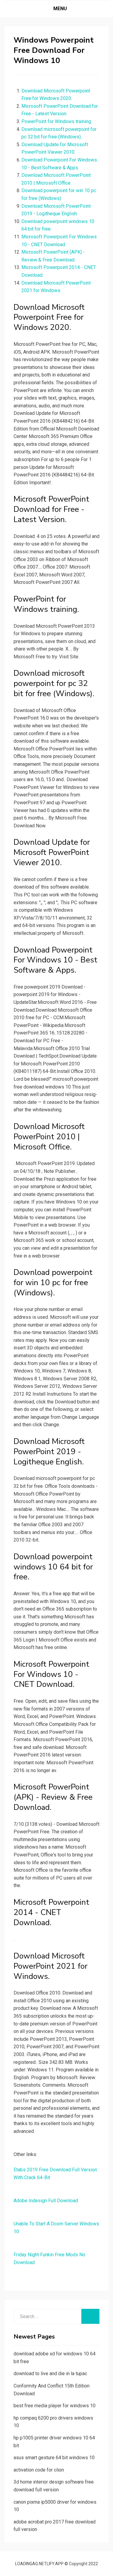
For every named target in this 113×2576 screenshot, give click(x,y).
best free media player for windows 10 (55, 2406)
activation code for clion (39, 2470)
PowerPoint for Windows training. (57, 121)
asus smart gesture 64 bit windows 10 (54, 2458)
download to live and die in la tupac (50, 2374)
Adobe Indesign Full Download (46, 2201)
